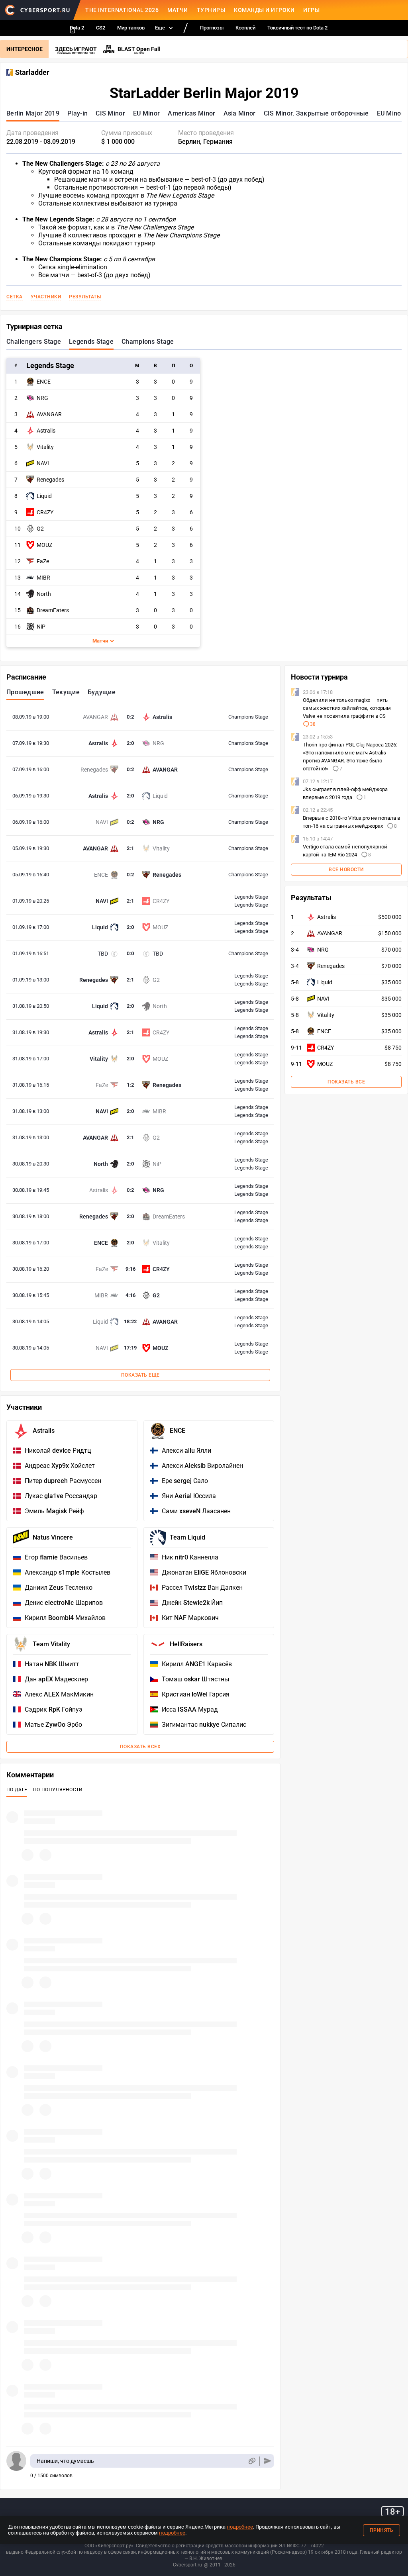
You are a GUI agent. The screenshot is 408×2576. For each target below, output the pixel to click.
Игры (311, 10)
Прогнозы (212, 28)
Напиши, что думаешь (65, 2461)
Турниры (211, 10)
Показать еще (140, 1375)
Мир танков (131, 28)
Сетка (15, 297)
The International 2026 (122, 10)
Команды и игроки (264, 10)
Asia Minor (240, 113)
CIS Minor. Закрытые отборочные (316, 113)
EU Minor (146, 113)
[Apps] (73, 30)
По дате (17, 1790)
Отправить (268, 2461)
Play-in (77, 113)
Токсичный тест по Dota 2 (297, 28)
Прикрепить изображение (252, 2461)
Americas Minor (191, 113)
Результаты (85, 297)
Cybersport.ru (187, 2565)
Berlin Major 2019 (33, 113)
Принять (382, 2530)
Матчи (178, 10)
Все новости (346, 870)
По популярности (58, 1790)
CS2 (101, 28)
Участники (46, 297)
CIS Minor (110, 113)
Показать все (346, 1082)
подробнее (240, 2527)
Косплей (245, 28)
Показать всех (140, 1747)
